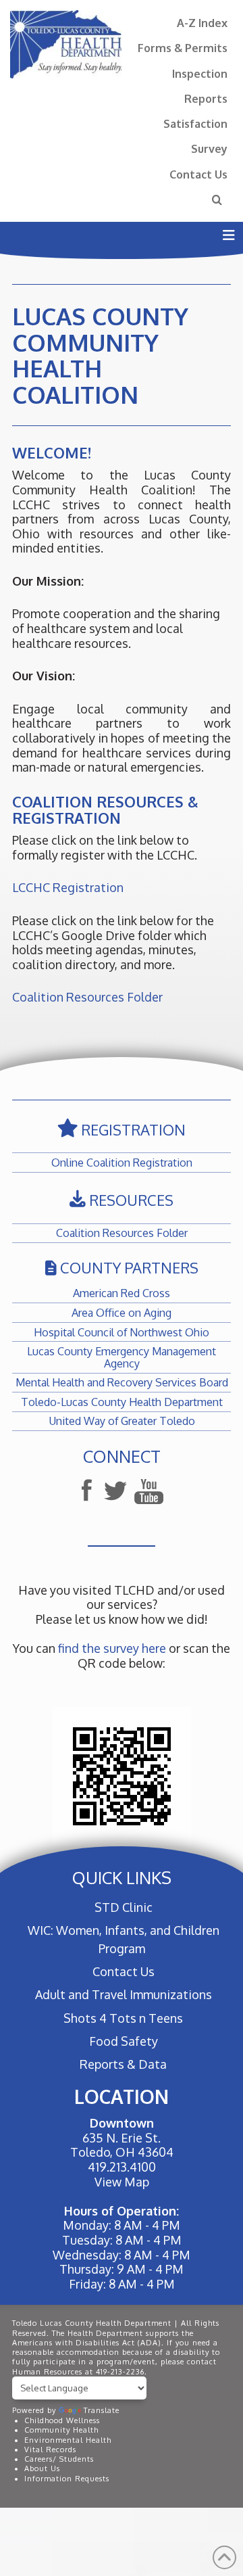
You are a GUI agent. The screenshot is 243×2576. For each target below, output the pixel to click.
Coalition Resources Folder (87, 997)
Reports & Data (123, 2064)
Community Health (61, 2430)
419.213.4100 (122, 2167)
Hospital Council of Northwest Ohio (122, 1332)
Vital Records (50, 2450)
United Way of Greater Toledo (122, 1421)
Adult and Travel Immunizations (123, 1994)
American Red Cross (122, 1293)
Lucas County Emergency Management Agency (122, 1357)
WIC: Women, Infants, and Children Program (124, 1939)
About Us (42, 2468)
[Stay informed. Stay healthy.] (66, 44)
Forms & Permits (183, 48)
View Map (122, 2182)
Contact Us (198, 174)
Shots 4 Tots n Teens (123, 2018)
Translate (102, 2410)
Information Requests (67, 2479)
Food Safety (123, 2041)
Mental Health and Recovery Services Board (122, 1382)
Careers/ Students (59, 2459)
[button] (228, 235)
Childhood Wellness (62, 2420)
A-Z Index (202, 23)
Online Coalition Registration (122, 1162)
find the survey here (112, 1648)
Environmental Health (68, 2440)
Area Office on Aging (122, 1312)
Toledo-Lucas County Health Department (122, 1402)
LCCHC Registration (68, 887)
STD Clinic (123, 1907)
